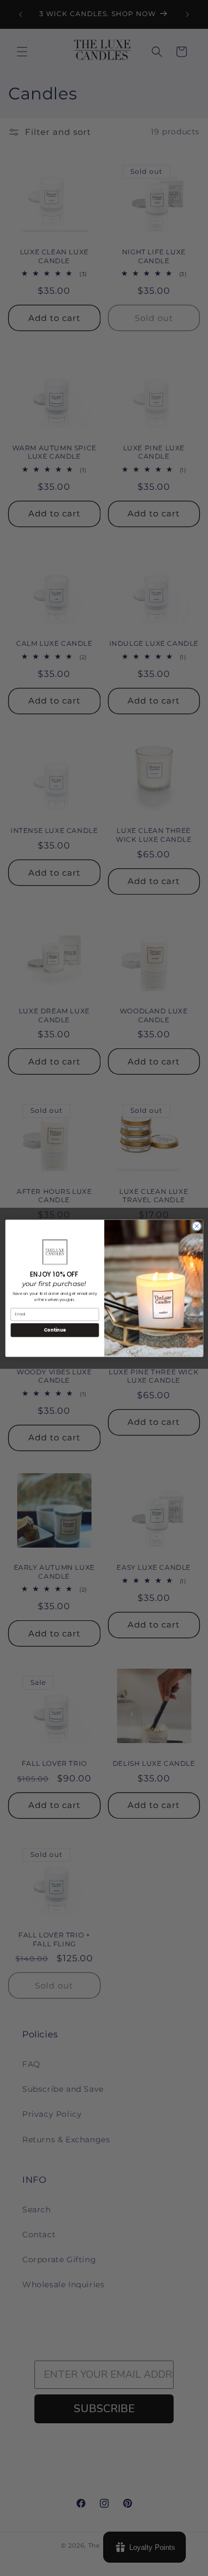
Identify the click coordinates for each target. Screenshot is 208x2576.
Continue (54, 1330)
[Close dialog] (196, 1226)
